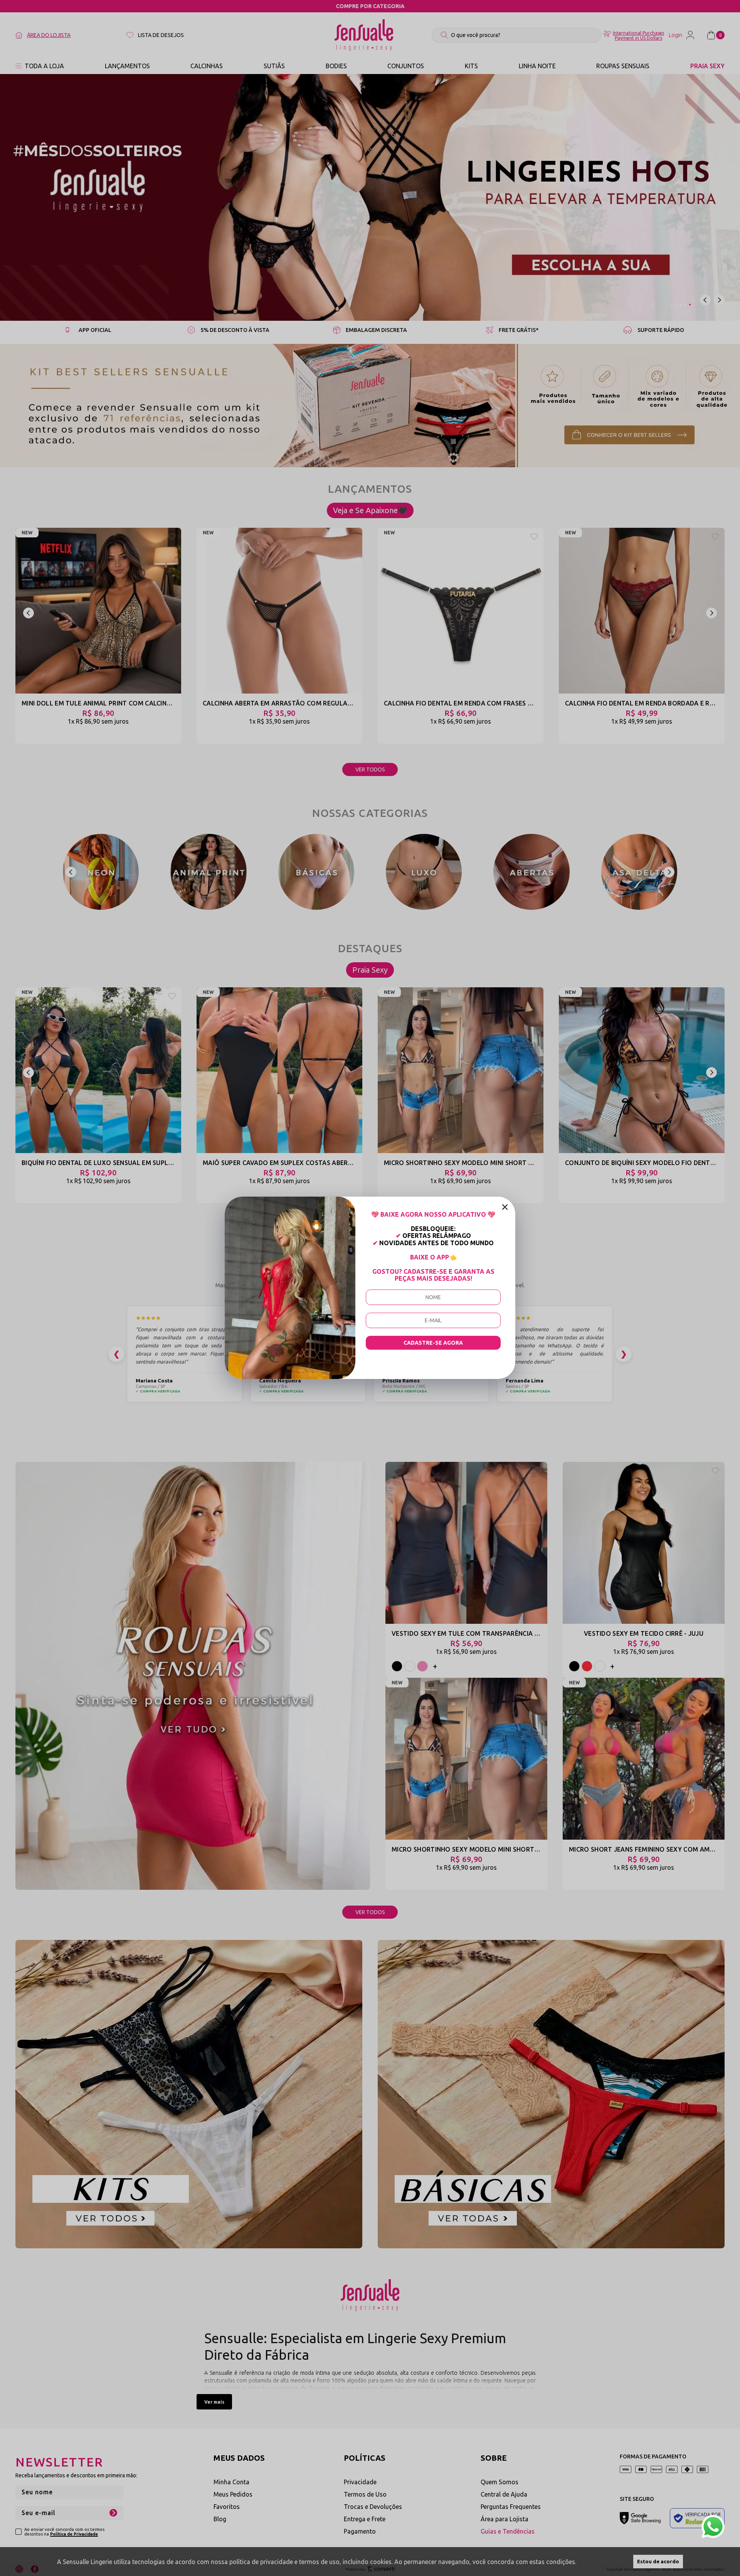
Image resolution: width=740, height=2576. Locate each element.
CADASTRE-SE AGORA (433, 1343)
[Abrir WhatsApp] (713, 2527)
